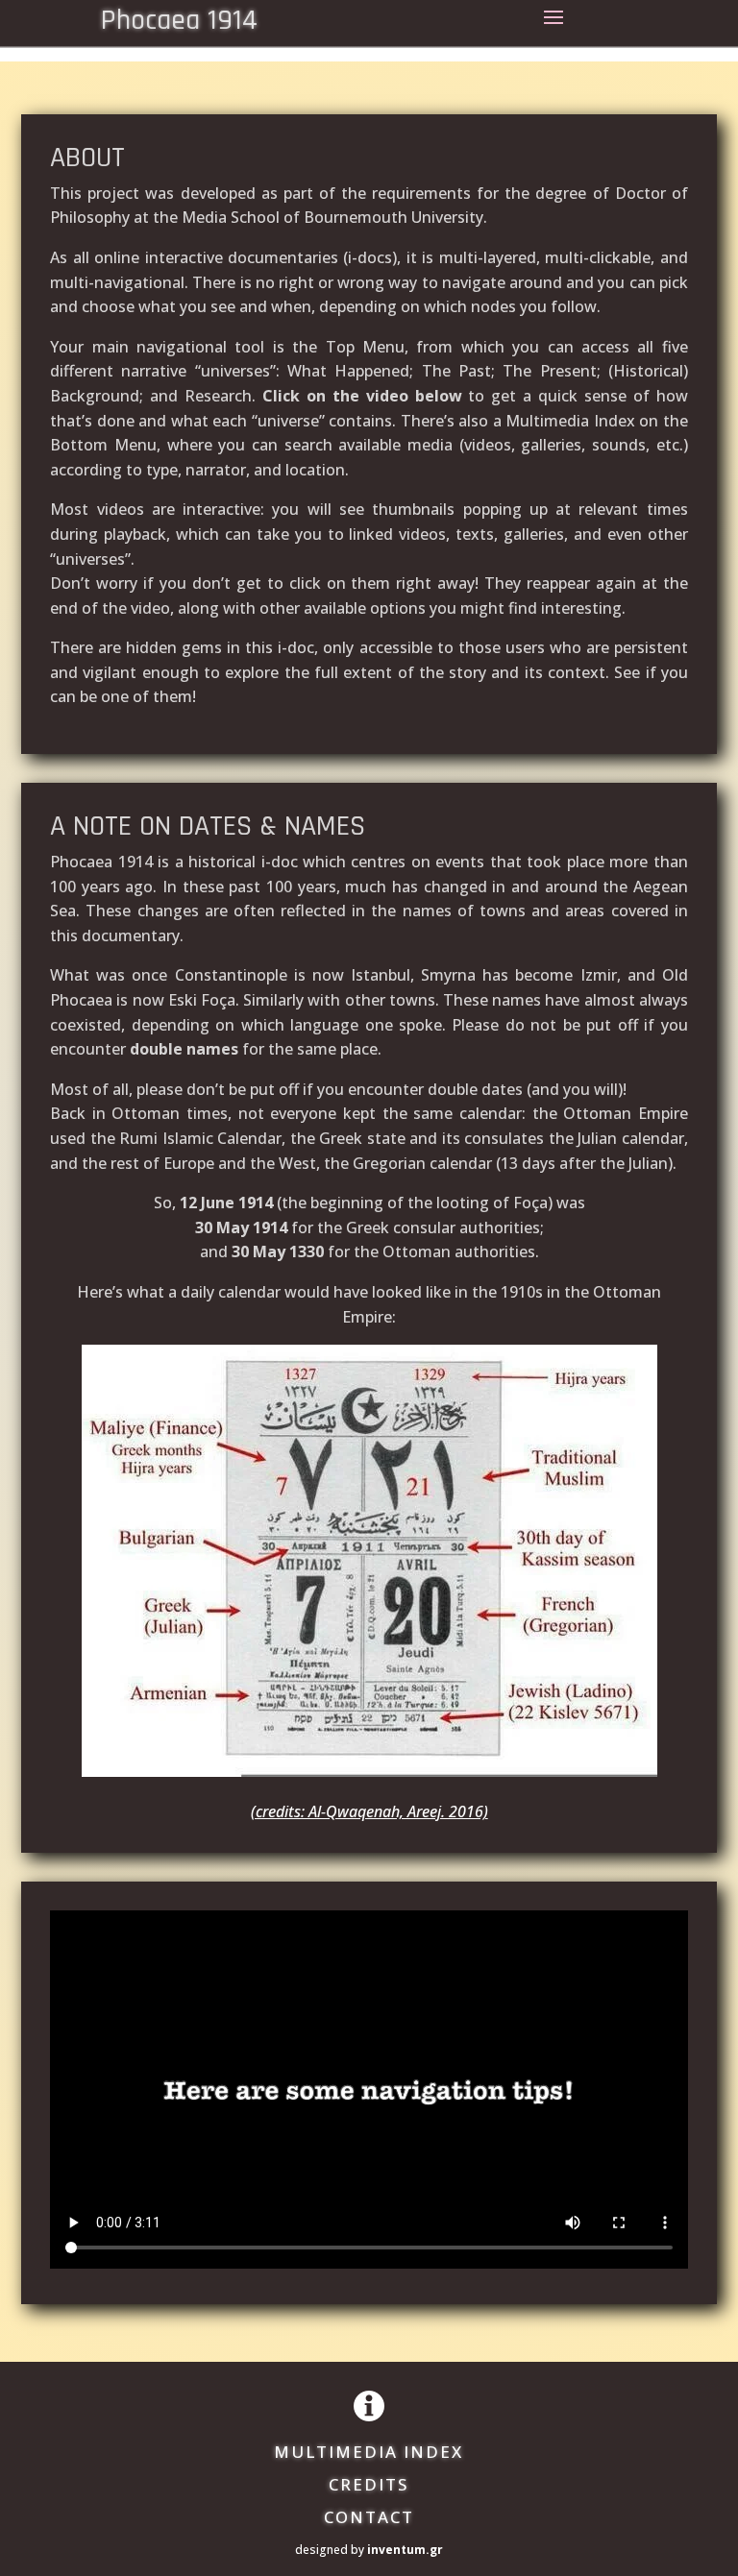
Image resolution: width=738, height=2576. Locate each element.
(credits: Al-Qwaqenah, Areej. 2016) (369, 1811)
